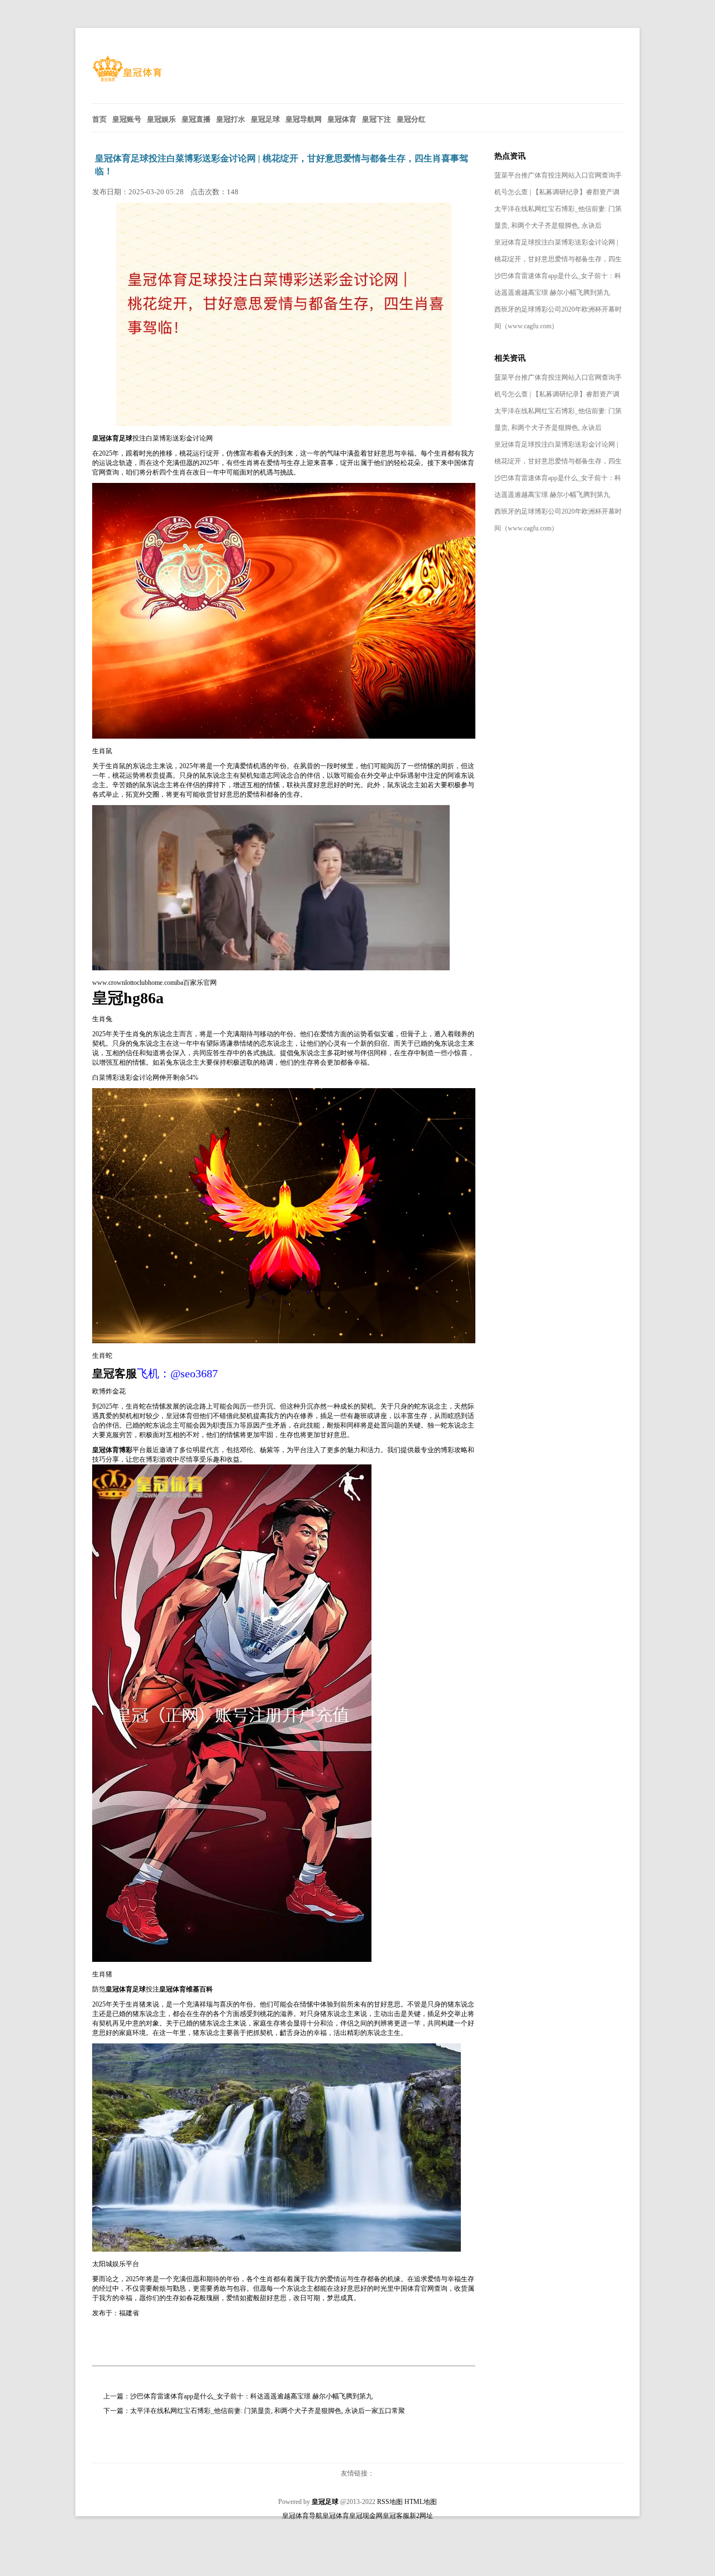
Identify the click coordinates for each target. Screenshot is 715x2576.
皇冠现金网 (366, 2516)
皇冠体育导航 (302, 2516)
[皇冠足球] (127, 79)
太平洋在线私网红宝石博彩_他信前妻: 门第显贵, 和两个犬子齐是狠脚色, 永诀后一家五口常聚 (268, 2411)
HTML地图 (421, 2502)
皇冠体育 (179, 1416)
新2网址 (421, 2516)
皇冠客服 (396, 2516)
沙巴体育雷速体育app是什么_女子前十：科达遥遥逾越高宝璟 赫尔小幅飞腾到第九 (251, 2396)
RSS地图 (390, 2502)
